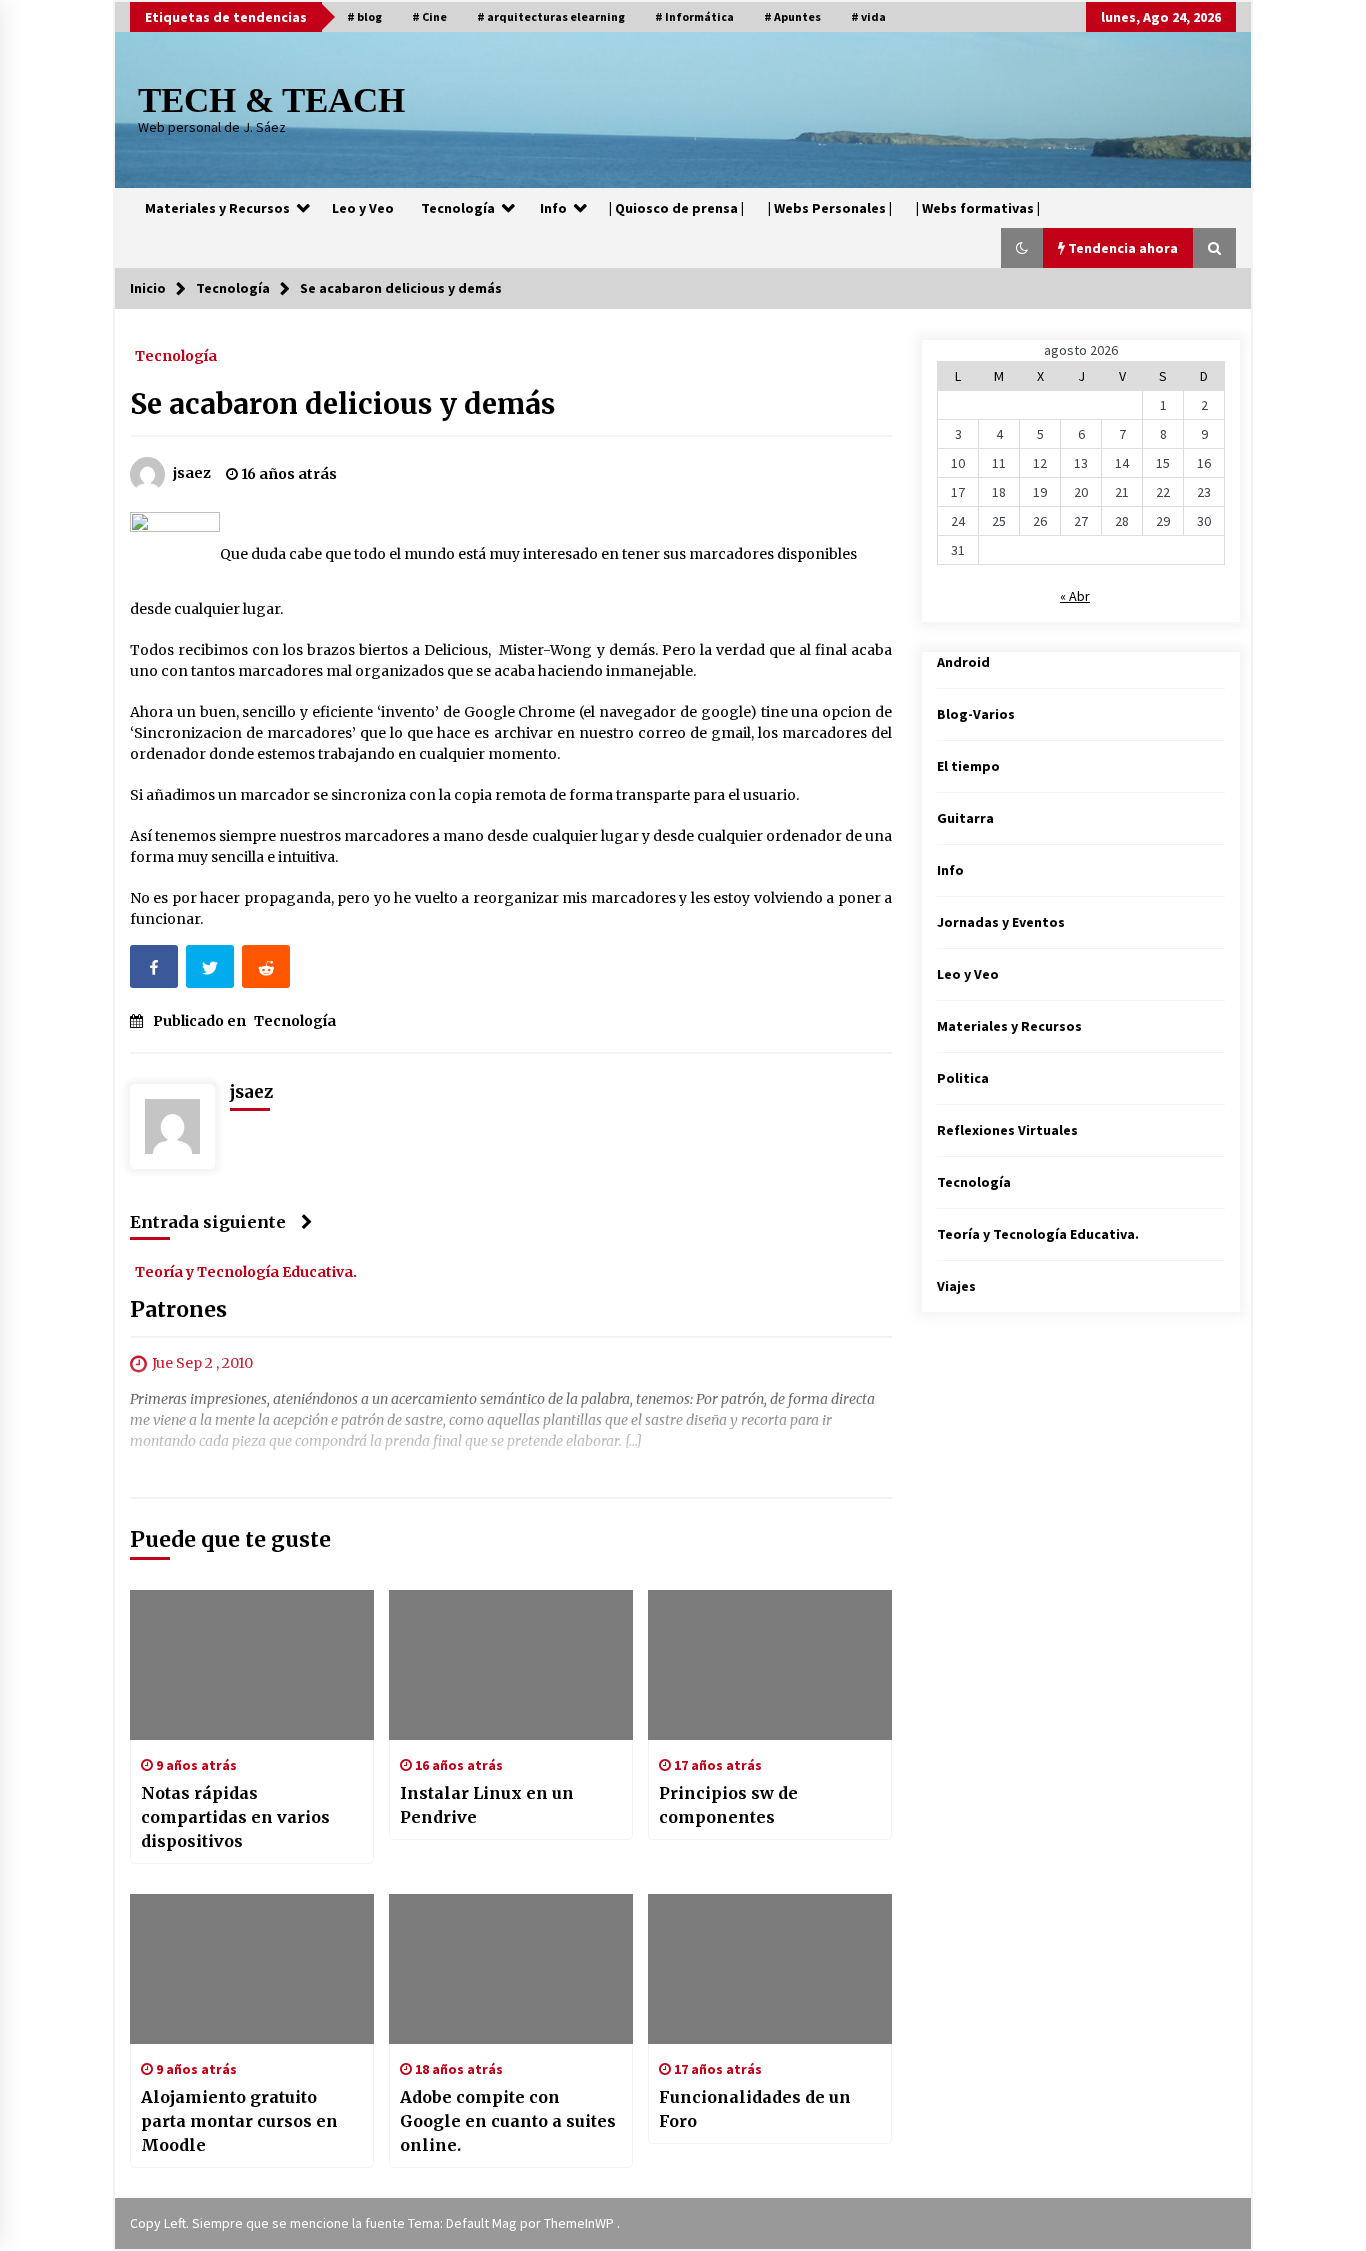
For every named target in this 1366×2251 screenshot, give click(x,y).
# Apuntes (792, 16)
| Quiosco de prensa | (676, 208)
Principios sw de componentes (728, 1805)
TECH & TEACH (271, 100)
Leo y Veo (363, 208)
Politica (963, 1078)
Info (553, 208)
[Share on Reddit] (268, 970)
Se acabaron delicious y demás (342, 404)
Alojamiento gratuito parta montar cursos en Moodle (239, 2121)
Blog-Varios (976, 714)
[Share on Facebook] (156, 970)
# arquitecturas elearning (551, 16)
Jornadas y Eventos (1001, 922)
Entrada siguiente (208, 1222)
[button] (1022, 248)
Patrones (178, 1310)
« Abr (1075, 596)
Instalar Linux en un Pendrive (487, 1805)
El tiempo (968, 766)
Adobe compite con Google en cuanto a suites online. (508, 2121)
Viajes (956, 1286)
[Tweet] (212, 970)
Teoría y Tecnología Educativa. (246, 1272)
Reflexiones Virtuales (1007, 1130)
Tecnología (458, 208)
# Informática (694, 16)
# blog (364, 16)
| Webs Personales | (830, 208)
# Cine (429, 16)
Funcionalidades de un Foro (755, 2109)
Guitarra (965, 818)
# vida (868, 16)
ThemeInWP (580, 2223)
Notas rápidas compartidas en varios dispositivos (235, 1817)
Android (963, 662)
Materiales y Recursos (217, 208)
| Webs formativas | (978, 208)
